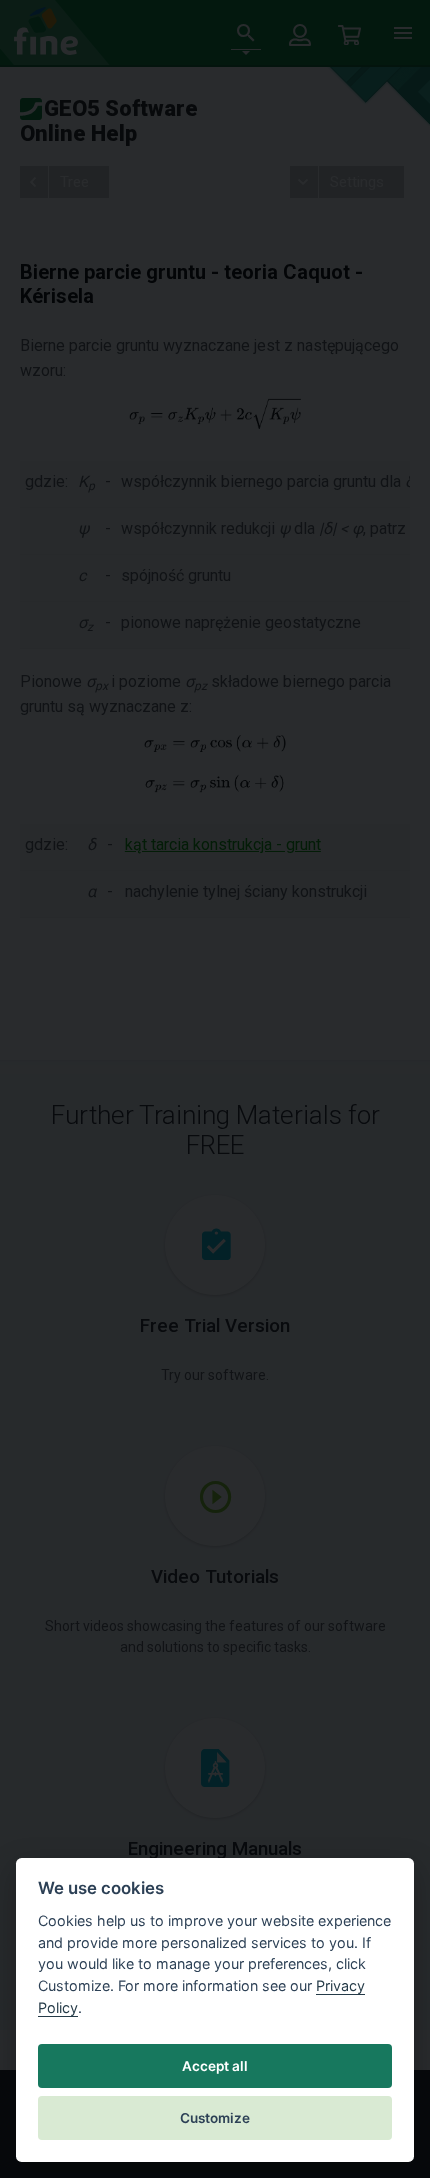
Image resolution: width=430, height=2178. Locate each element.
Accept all (215, 2066)
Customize (215, 2118)
